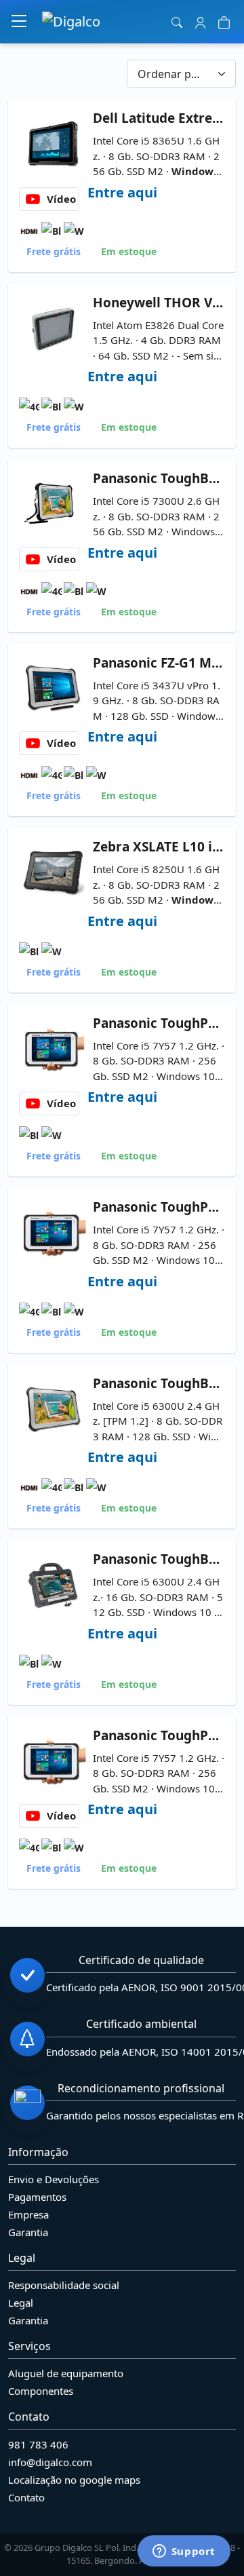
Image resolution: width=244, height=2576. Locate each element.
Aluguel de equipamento (66, 2373)
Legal (21, 2303)
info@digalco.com (50, 2462)
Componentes (41, 2391)
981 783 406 (38, 2444)
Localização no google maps (74, 2480)
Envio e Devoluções (54, 2179)
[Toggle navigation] (19, 22)
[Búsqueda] (177, 22)
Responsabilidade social (64, 2285)
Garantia (28, 2232)
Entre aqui (122, 192)
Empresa (28, 2214)
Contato (26, 2497)
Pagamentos (37, 2197)
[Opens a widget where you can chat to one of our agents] (184, 2552)
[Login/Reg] (200, 22)
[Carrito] (224, 22)
